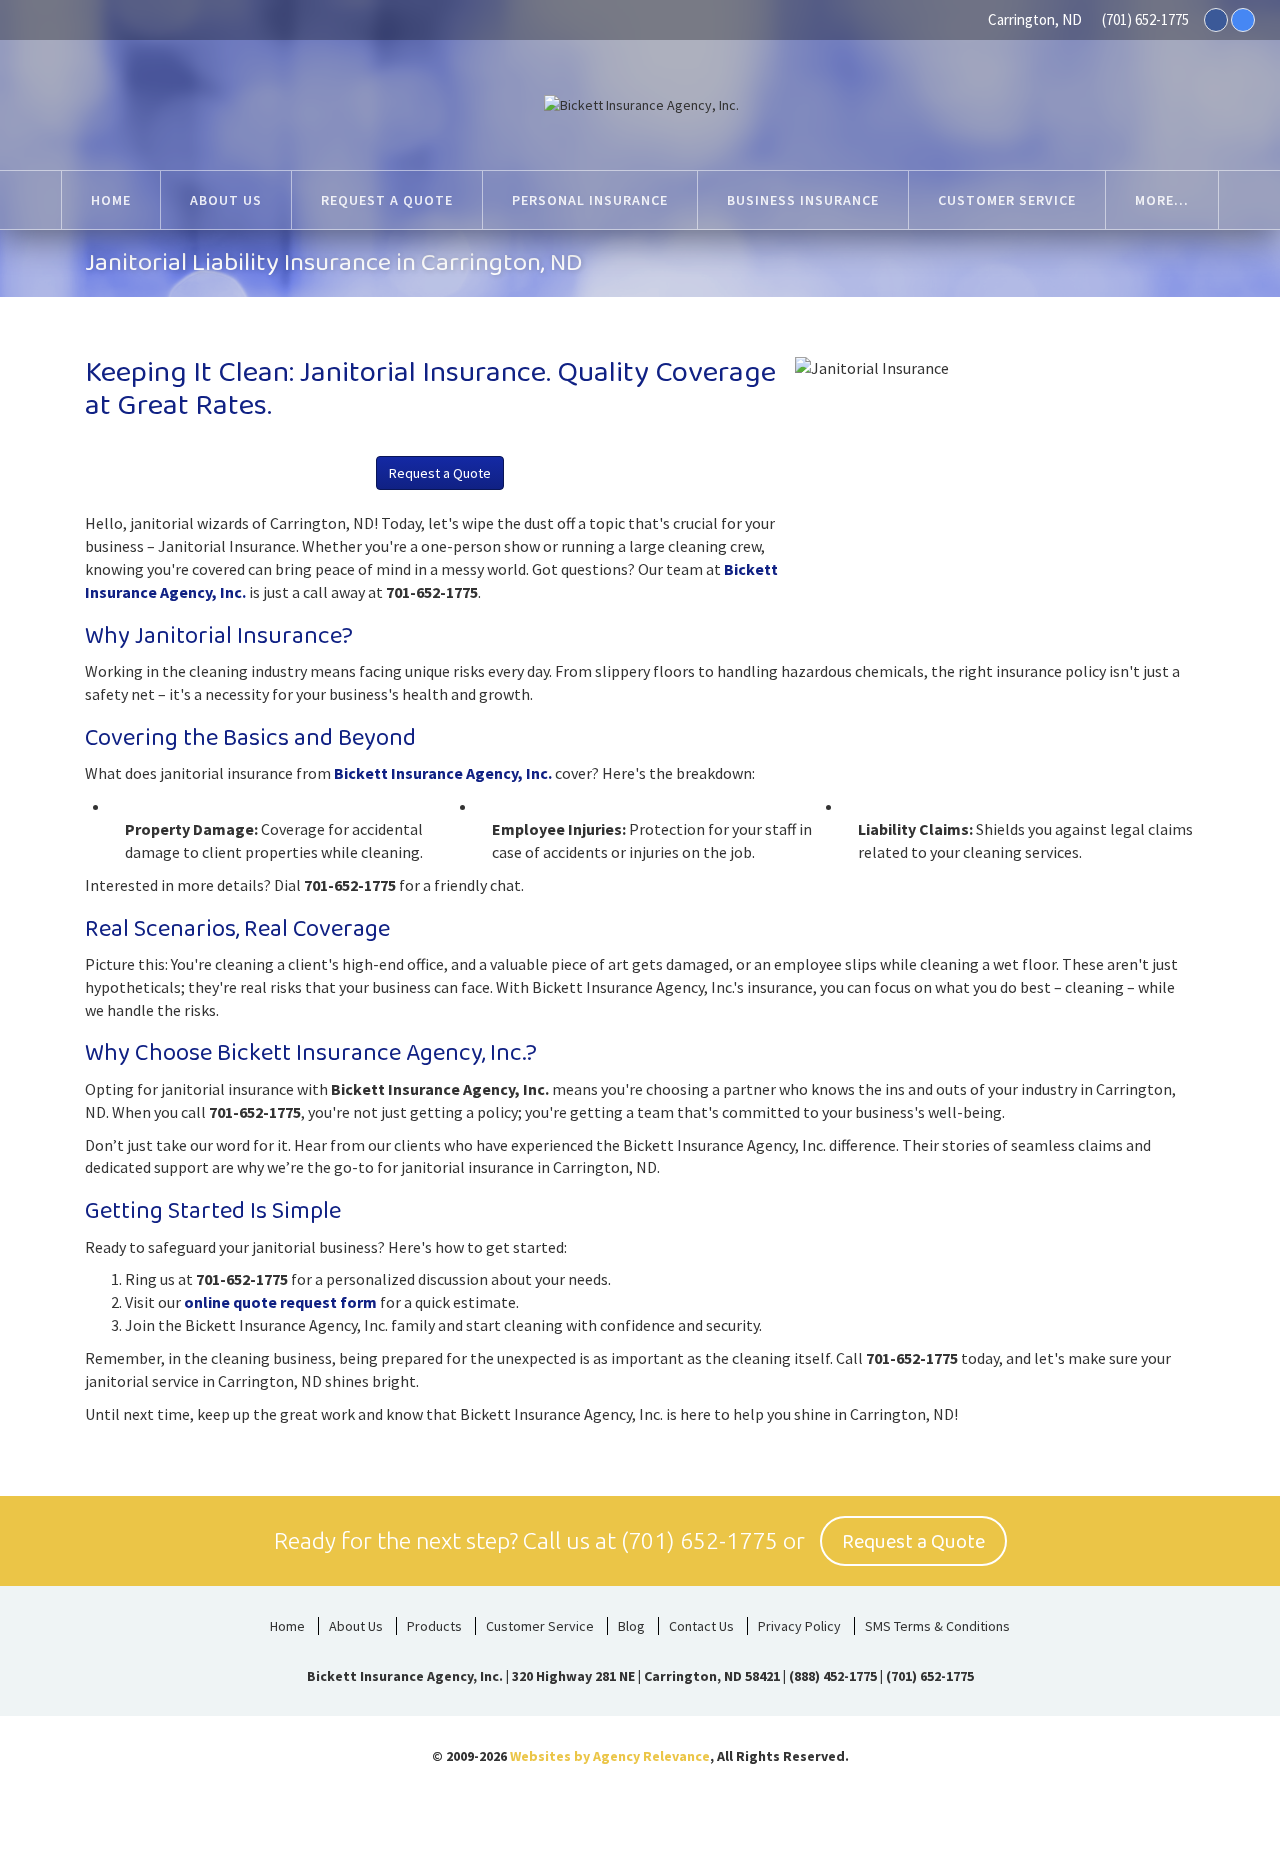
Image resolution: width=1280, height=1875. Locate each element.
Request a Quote (440, 473)
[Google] (1243, 20)
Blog (631, 1626)
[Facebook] (1216, 20)
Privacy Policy (799, 1626)
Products (434, 1626)
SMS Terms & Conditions (937, 1626)
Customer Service (540, 1626)
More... (1162, 200)
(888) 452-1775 (833, 1676)
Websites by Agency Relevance (610, 1756)
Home (287, 1626)
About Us (356, 1626)
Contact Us (701, 1626)
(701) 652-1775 (1145, 19)
